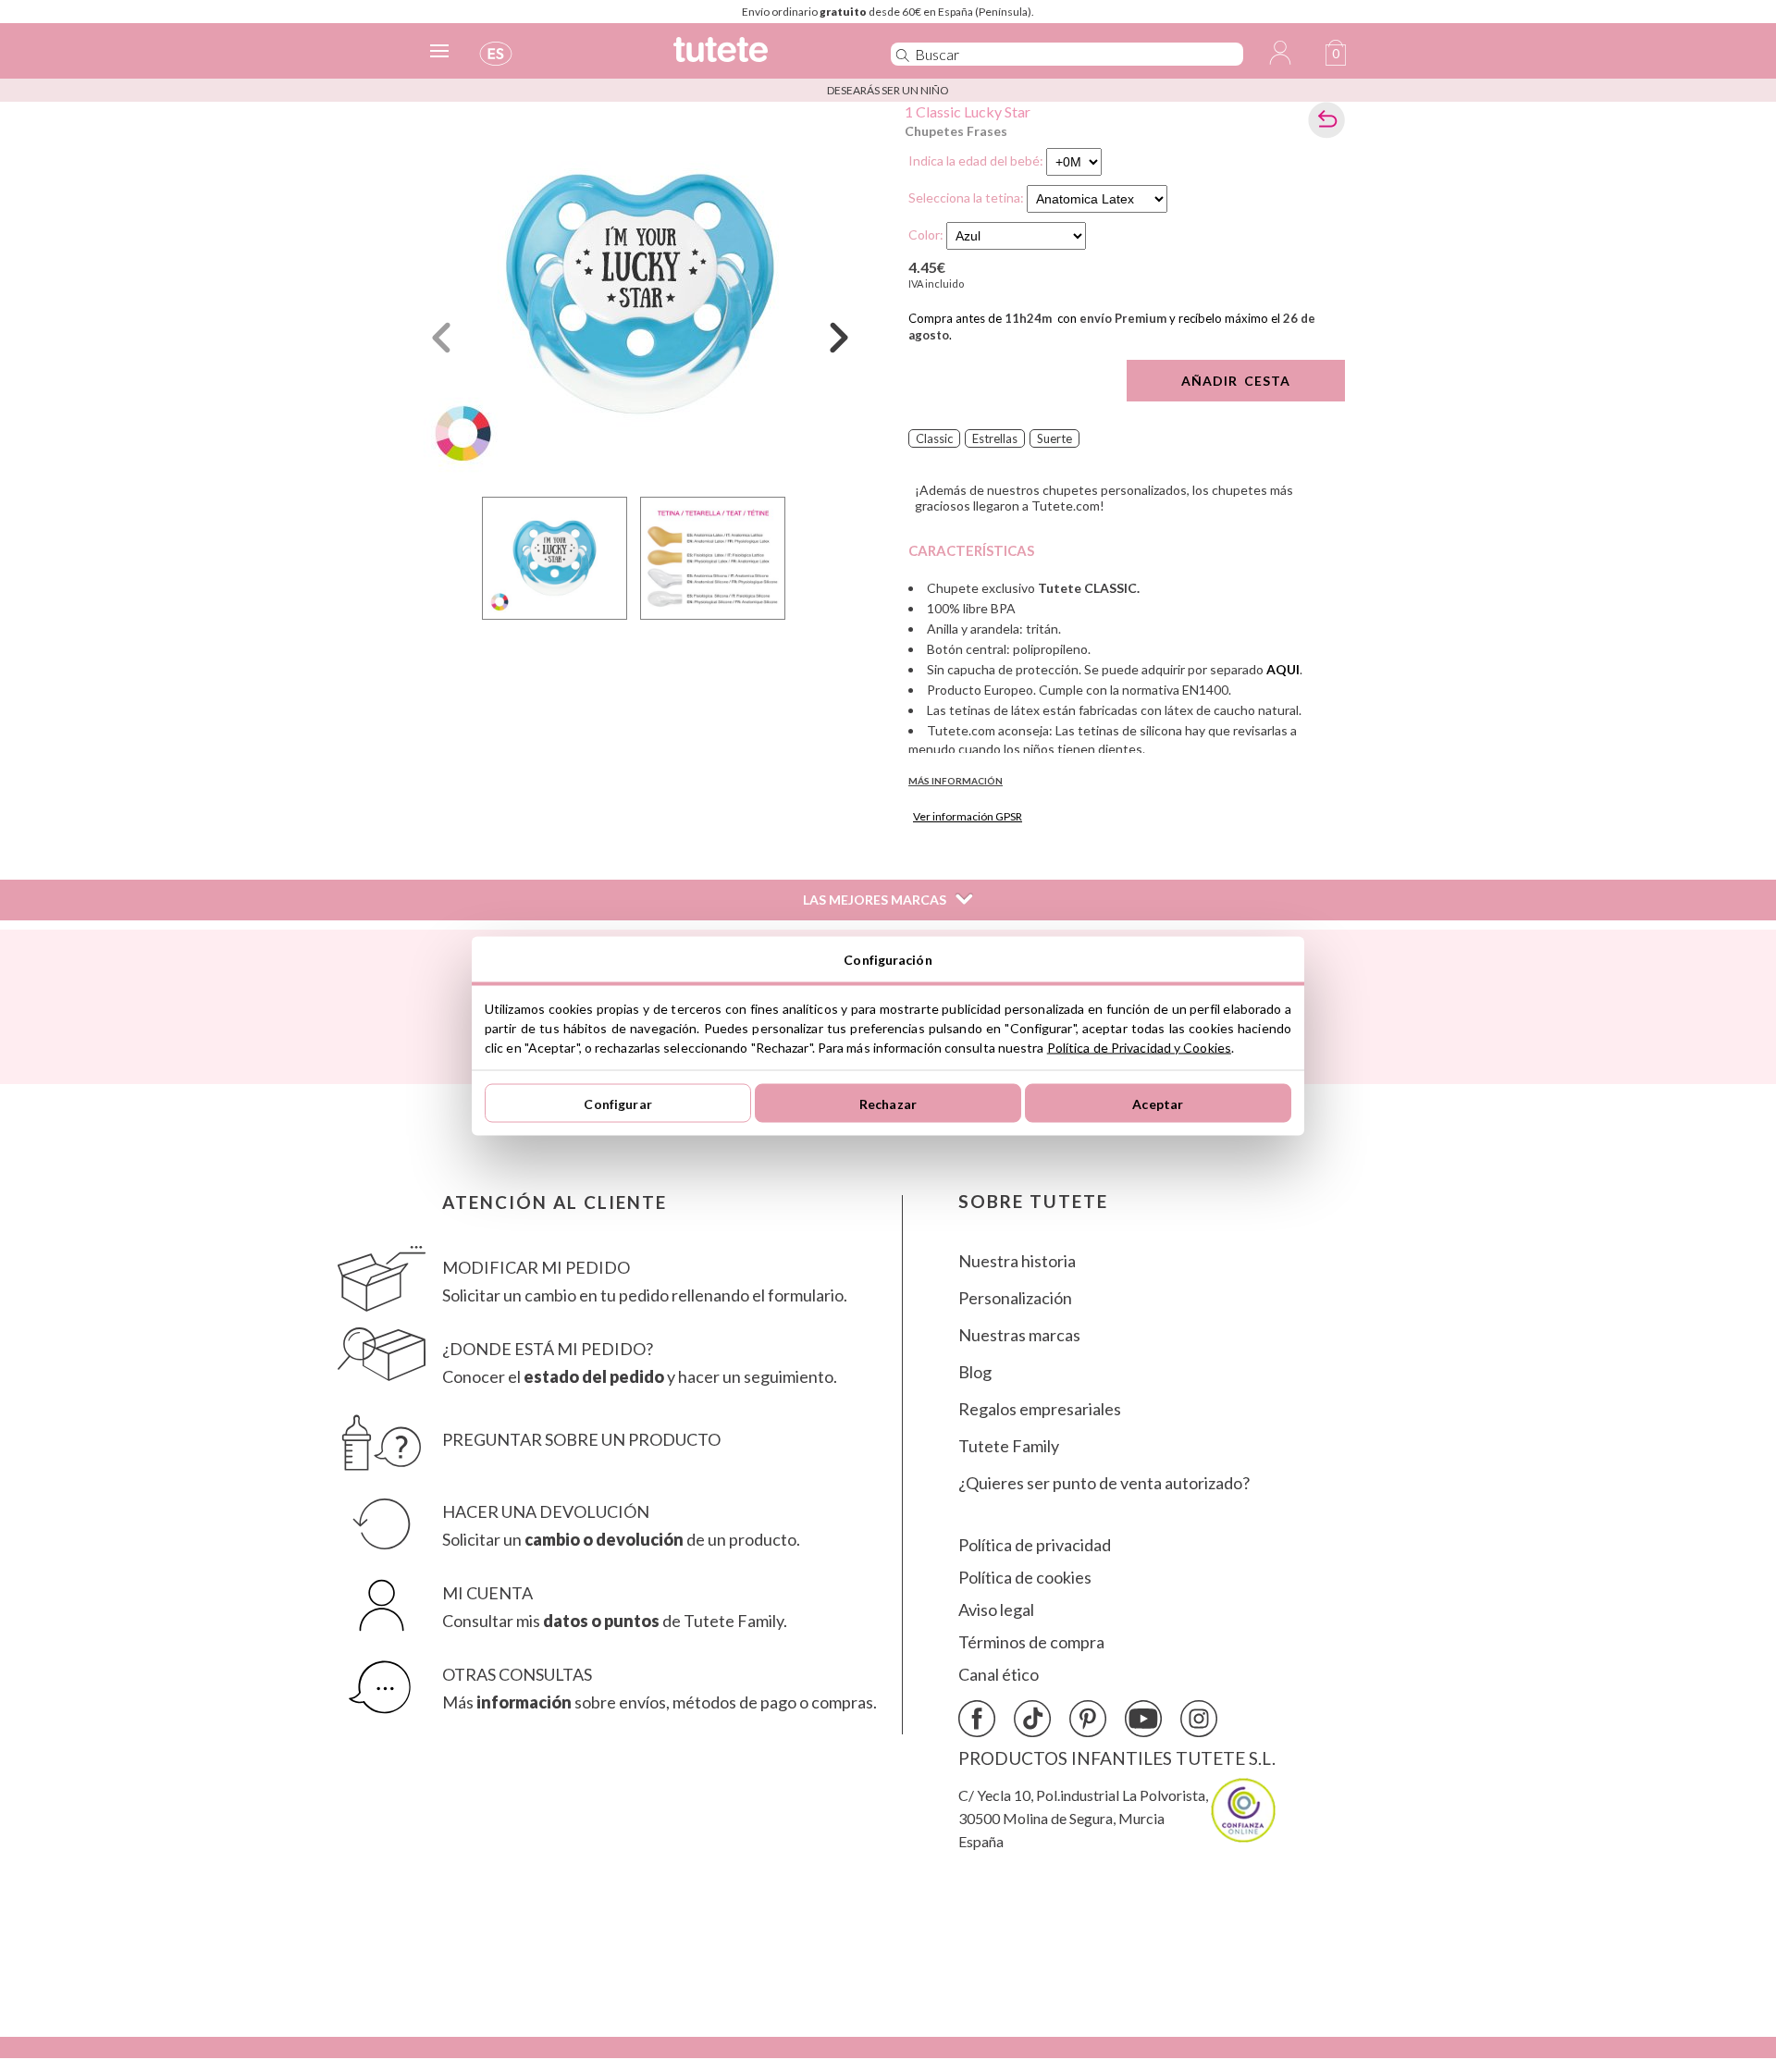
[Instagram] (1199, 1719)
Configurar (617, 1103)
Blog (975, 1372)
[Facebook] (977, 1719)
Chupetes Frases (956, 131)
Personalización (1015, 1298)
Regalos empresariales (1040, 1409)
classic (934, 438)
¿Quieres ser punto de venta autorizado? (1104, 1483)
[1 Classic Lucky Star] (640, 295)
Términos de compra (1031, 1642)
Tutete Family (1009, 1446)
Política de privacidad (1035, 1545)
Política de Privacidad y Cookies (1139, 1048)
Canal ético (999, 1675)
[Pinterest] (1088, 1719)
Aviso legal (996, 1610)
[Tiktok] (1032, 1719)
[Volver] (1326, 120)
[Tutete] (762, 58)
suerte (1054, 438)
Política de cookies (1025, 1578)
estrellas (995, 438)
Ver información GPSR (968, 816)
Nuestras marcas (1019, 1335)
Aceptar (1158, 1103)
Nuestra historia (1017, 1261)
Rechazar (888, 1103)
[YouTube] (1143, 1719)
